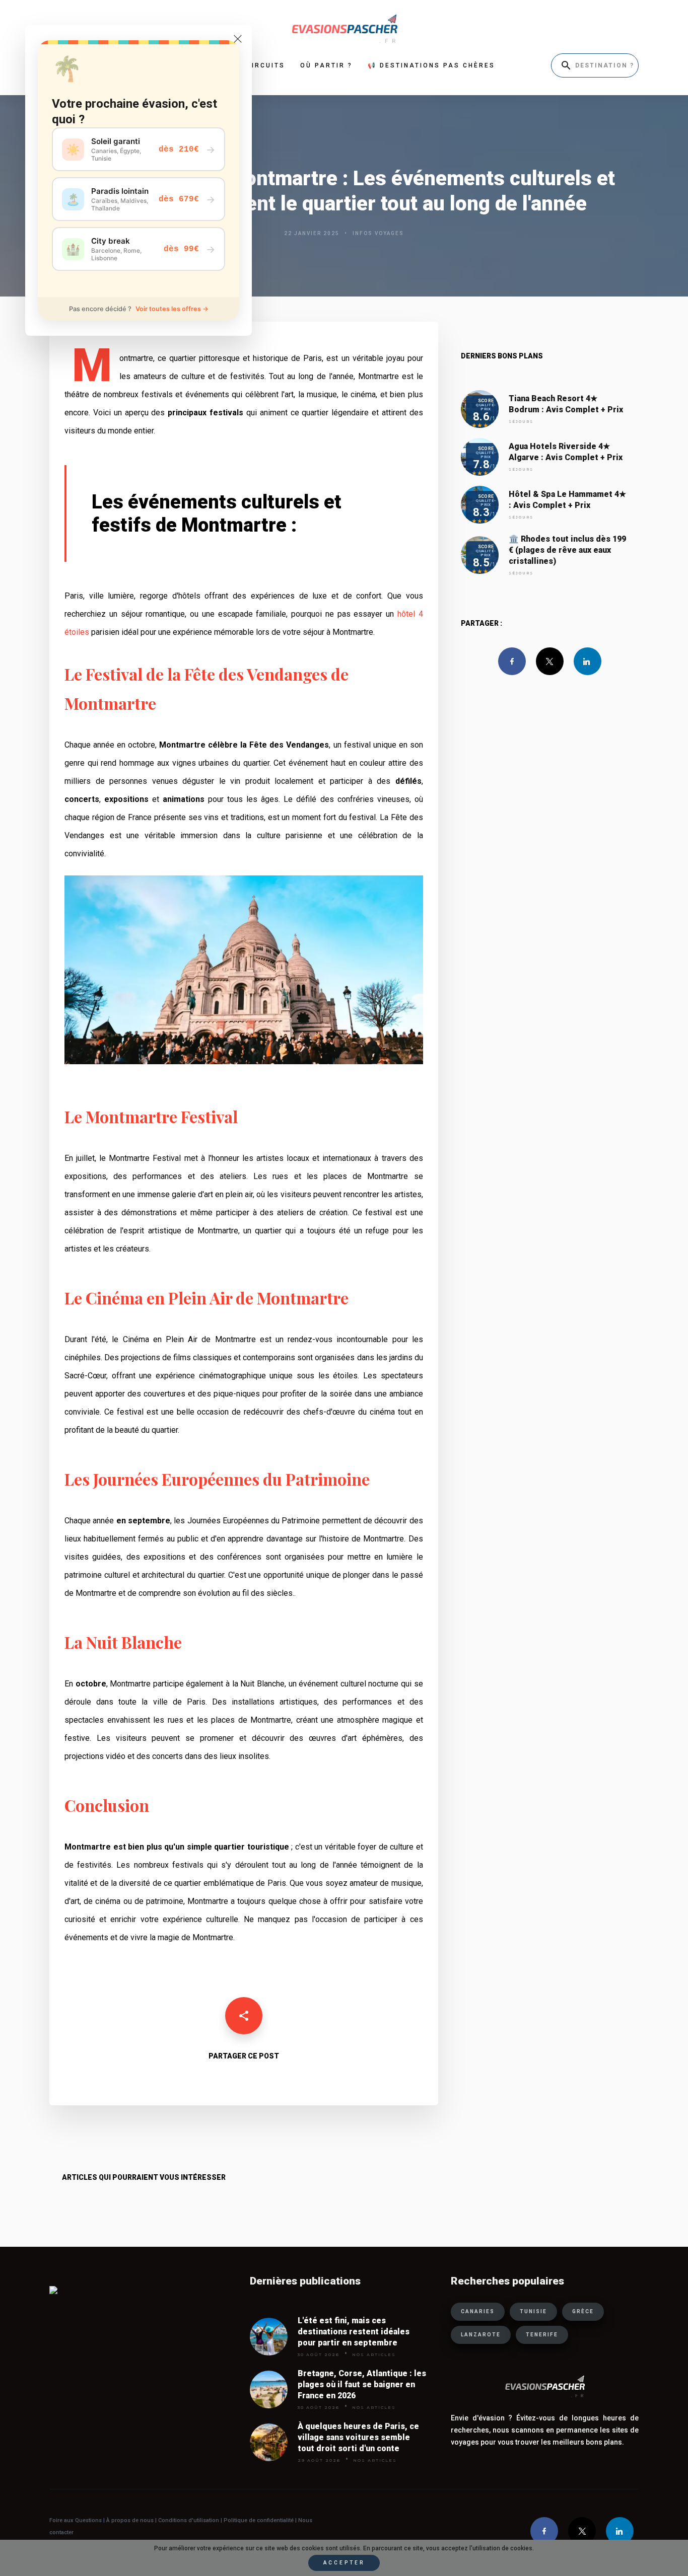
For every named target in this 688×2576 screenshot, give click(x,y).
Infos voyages (378, 233)
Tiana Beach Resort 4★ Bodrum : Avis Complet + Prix (566, 404)
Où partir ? (326, 65)
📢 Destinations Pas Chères (431, 65)
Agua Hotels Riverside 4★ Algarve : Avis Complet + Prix (566, 452)
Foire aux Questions (76, 2520)
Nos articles (374, 2354)
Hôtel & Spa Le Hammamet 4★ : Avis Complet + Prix (567, 500)
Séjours (521, 422)
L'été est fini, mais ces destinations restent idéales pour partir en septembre (354, 2332)
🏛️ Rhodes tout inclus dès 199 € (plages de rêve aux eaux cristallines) (567, 550)
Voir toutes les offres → (172, 309)
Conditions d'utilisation (189, 2520)
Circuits (266, 65)
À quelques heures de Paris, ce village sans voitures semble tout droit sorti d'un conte (358, 2437)
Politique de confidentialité (258, 2520)
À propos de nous (130, 2520)
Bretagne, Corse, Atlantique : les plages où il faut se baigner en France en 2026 (362, 2384)
